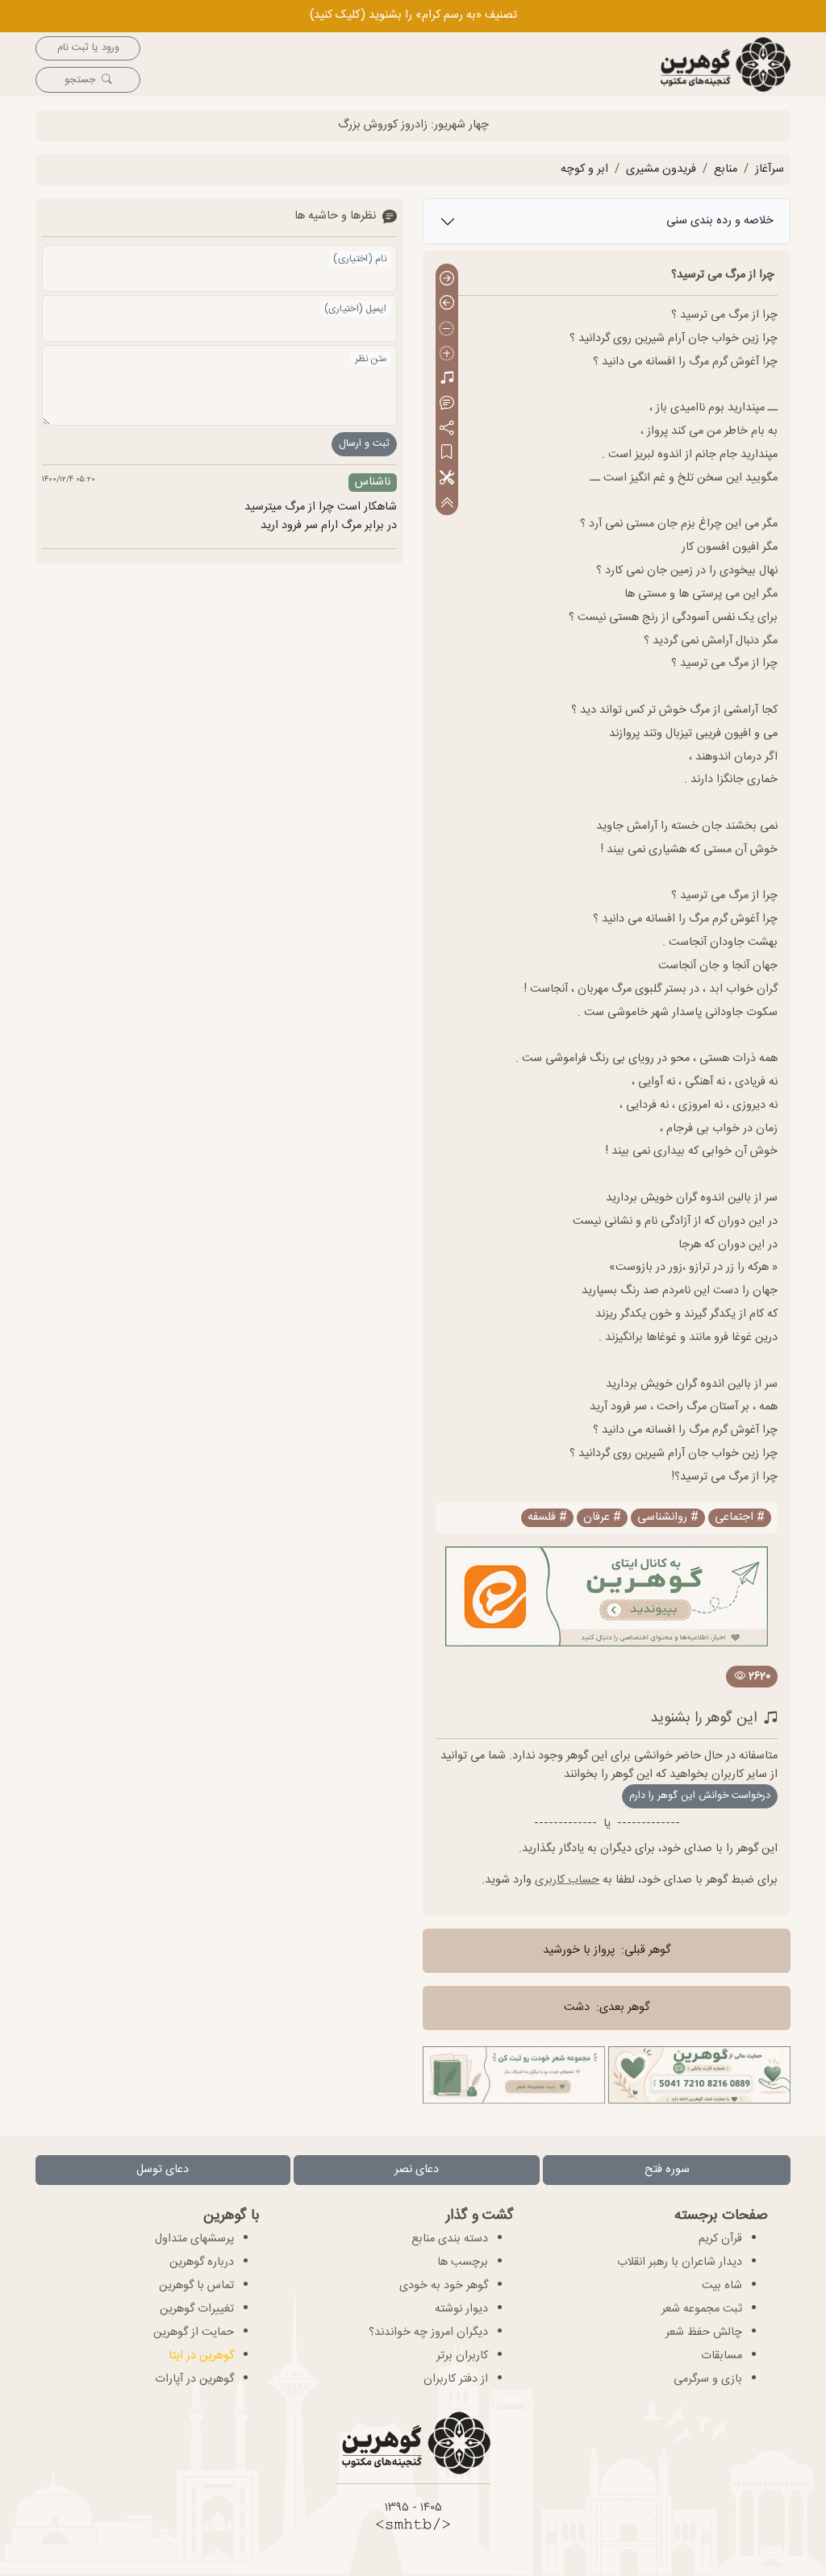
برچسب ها (463, 2262)
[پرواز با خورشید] (447, 279)
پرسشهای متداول (194, 2239)
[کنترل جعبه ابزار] (447, 503)
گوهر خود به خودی (444, 2286)
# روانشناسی (668, 1518)
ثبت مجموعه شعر (702, 2309)
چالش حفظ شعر (704, 2333)
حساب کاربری (567, 1880)
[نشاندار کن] (447, 454)
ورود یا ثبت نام (88, 48)
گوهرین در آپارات (194, 2379)
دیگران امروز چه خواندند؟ (428, 2333)
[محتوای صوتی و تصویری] (447, 379)
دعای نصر (417, 2170)
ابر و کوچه (584, 169)
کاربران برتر (462, 2356)
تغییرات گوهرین (197, 2309)
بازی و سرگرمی (708, 2379)
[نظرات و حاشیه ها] (447, 404)
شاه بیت (722, 2286)
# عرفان (602, 1518)
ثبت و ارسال (364, 444)
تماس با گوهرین (196, 2286)
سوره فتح (667, 2170)
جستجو (80, 80)
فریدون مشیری (661, 169)
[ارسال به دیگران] (447, 429)
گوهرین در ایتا (201, 2356)
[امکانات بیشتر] (447, 479)
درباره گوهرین (202, 2262)
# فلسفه (547, 1518)
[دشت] (447, 304)
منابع (726, 169)
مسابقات (722, 2356)
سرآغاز (770, 169)
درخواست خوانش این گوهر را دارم (700, 1796)
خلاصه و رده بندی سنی (720, 221)
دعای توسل (163, 2170)
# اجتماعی (740, 1518)
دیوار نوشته (461, 2309)
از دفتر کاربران (456, 2379)
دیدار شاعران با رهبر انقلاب (680, 2262)
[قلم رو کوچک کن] (447, 329)
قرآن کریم (720, 2239)
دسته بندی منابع (450, 2239)
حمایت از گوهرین (194, 2333)
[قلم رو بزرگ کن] (447, 354)
